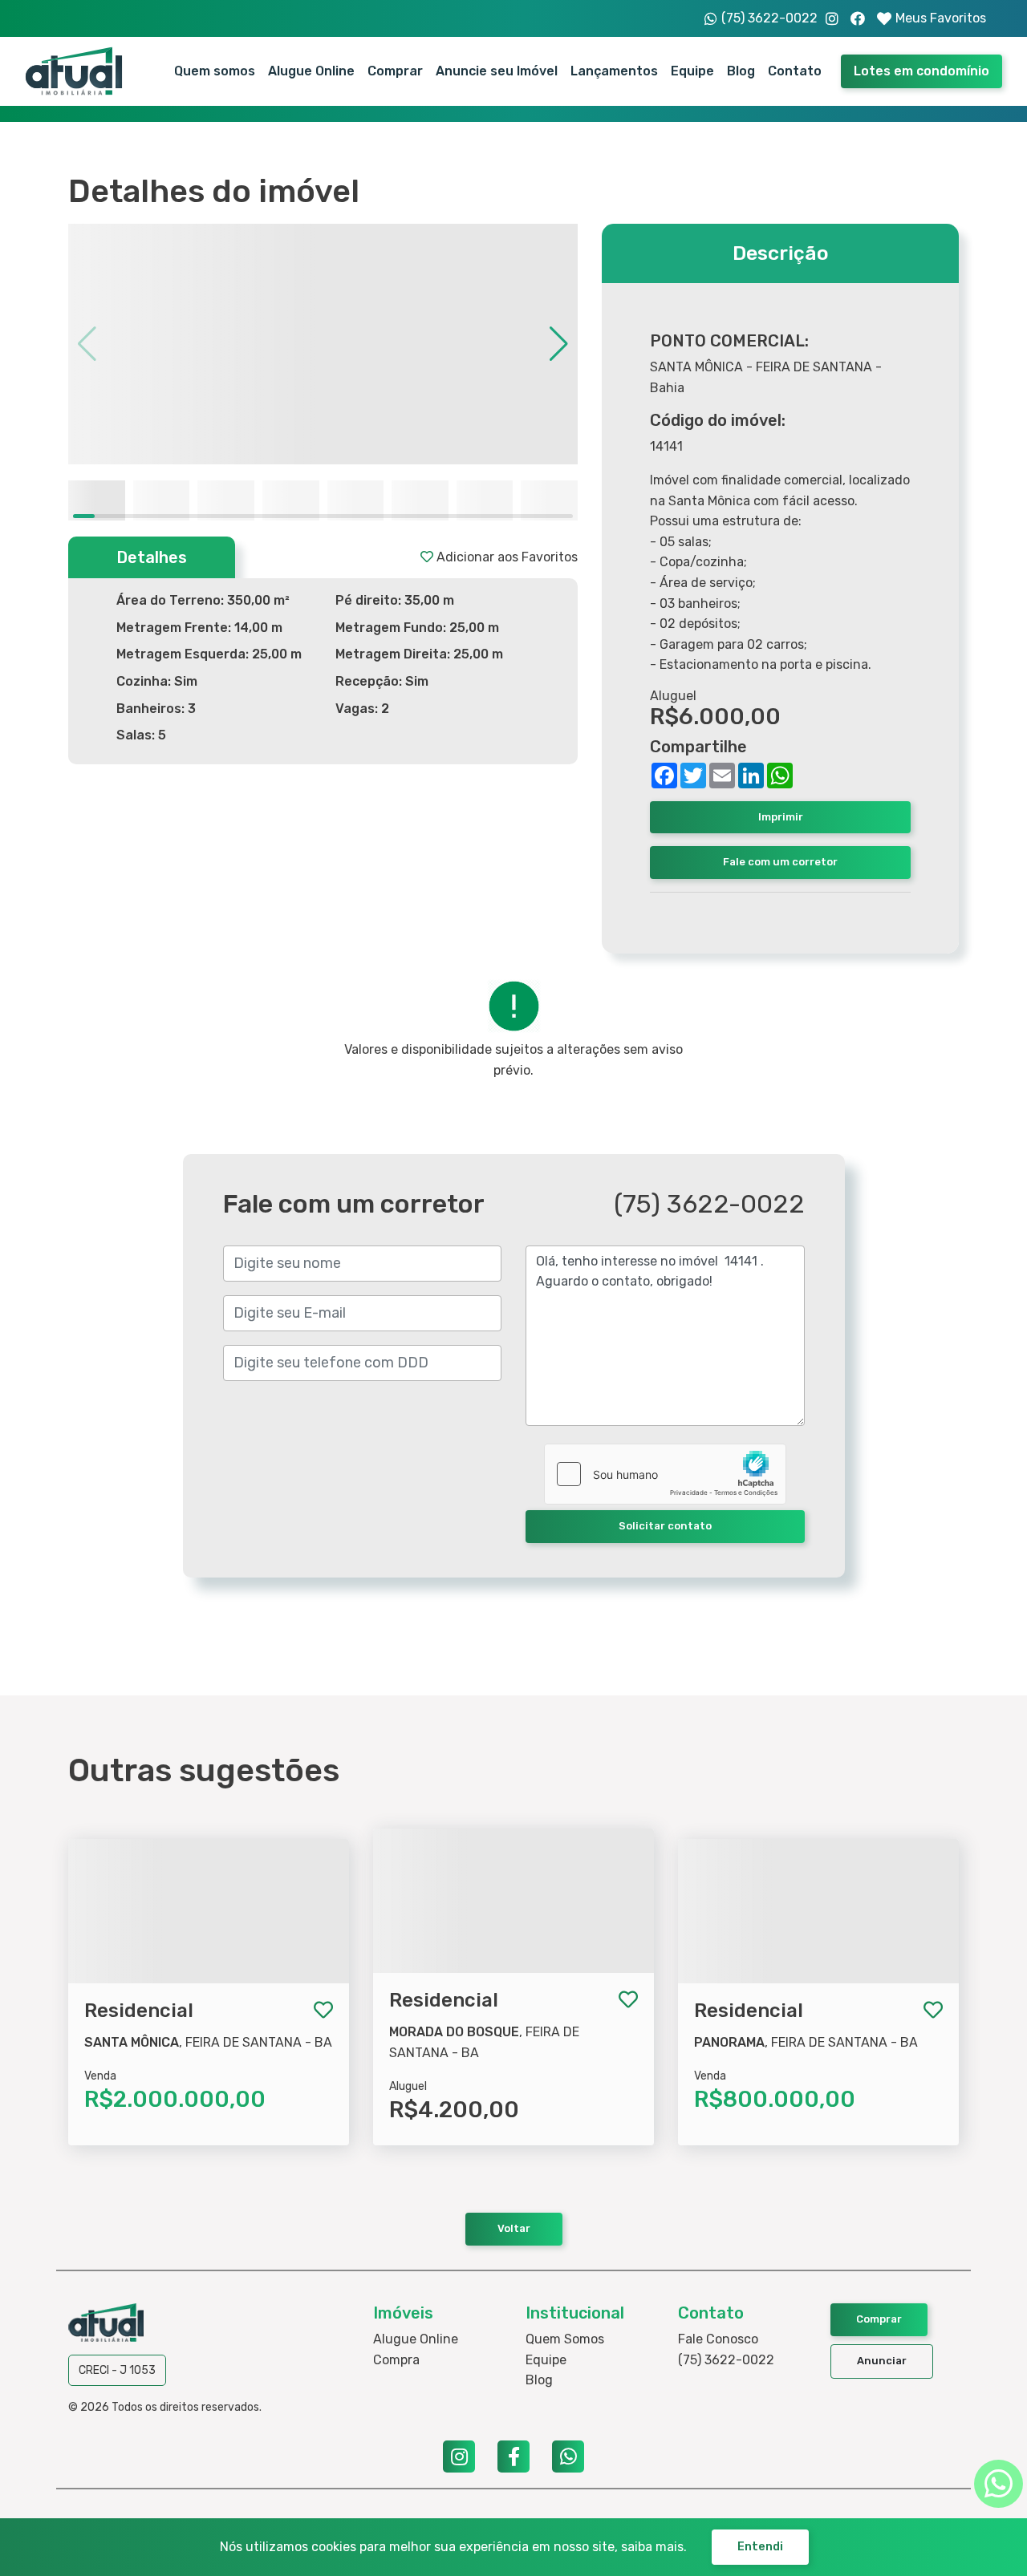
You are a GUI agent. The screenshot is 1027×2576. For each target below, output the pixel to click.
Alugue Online (311, 71)
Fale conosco (718, 2339)
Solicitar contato (665, 1526)
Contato (795, 71)
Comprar (395, 71)
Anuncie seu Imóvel (497, 71)
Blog (741, 71)
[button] (559, 344)
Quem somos (215, 71)
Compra (396, 2360)
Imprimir (781, 817)
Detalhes (152, 557)
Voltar (514, 2228)
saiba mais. (654, 2547)
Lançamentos (614, 71)
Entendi (760, 2546)
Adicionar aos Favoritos (505, 557)
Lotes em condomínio (921, 71)
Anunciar (882, 2361)
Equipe (692, 71)
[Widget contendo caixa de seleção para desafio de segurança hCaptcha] (665, 1474)
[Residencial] (209, 1834)
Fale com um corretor (780, 862)
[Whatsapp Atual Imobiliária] (999, 2484)
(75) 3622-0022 (726, 2360)
